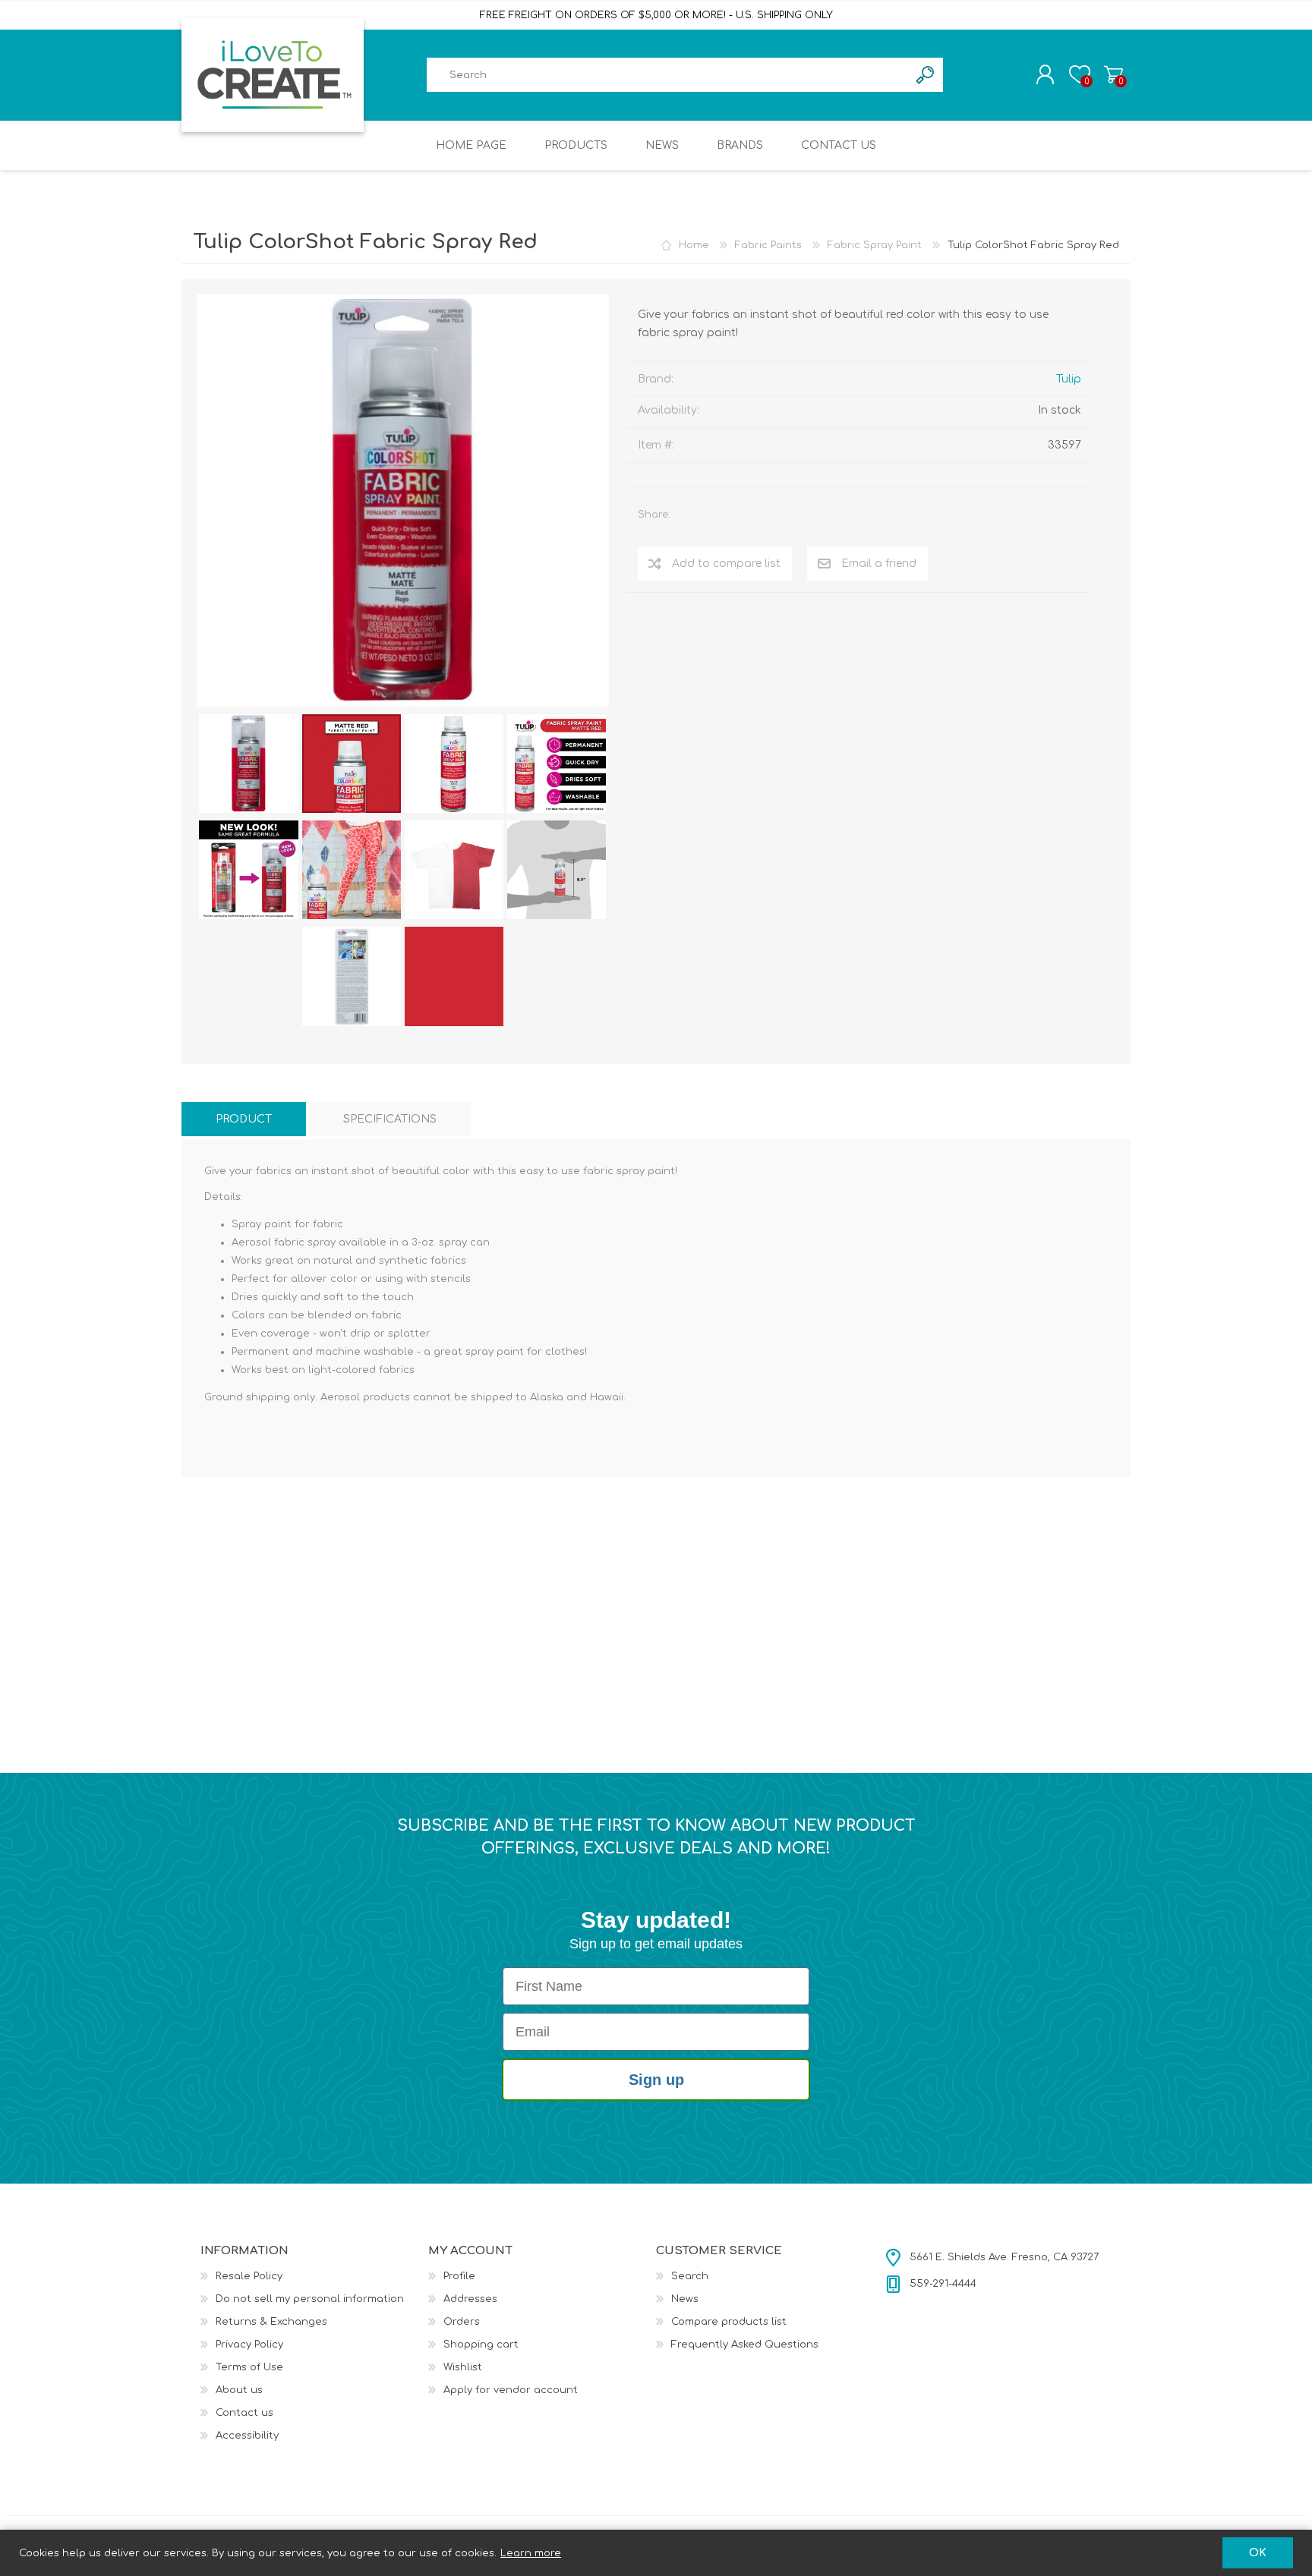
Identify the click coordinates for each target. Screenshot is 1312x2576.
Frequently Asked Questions (745, 2345)
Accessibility (247, 2436)
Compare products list (729, 2322)
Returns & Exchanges (271, 2322)
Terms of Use (249, 2367)
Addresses (470, 2299)
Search (690, 2276)
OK (1258, 2553)
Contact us (244, 2413)
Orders (462, 2322)
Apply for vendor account (511, 2390)
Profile (459, 2276)
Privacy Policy (249, 2345)
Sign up (656, 2080)
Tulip (1069, 379)
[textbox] (667, 75)
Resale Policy (249, 2276)
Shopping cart (1113, 74)
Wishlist (463, 2367)
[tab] (244, 1119)
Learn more (531, 2553)
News (685, 2299)
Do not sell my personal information (310, 2299)
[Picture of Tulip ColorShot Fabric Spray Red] (248, 764)
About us (239, 2390)
